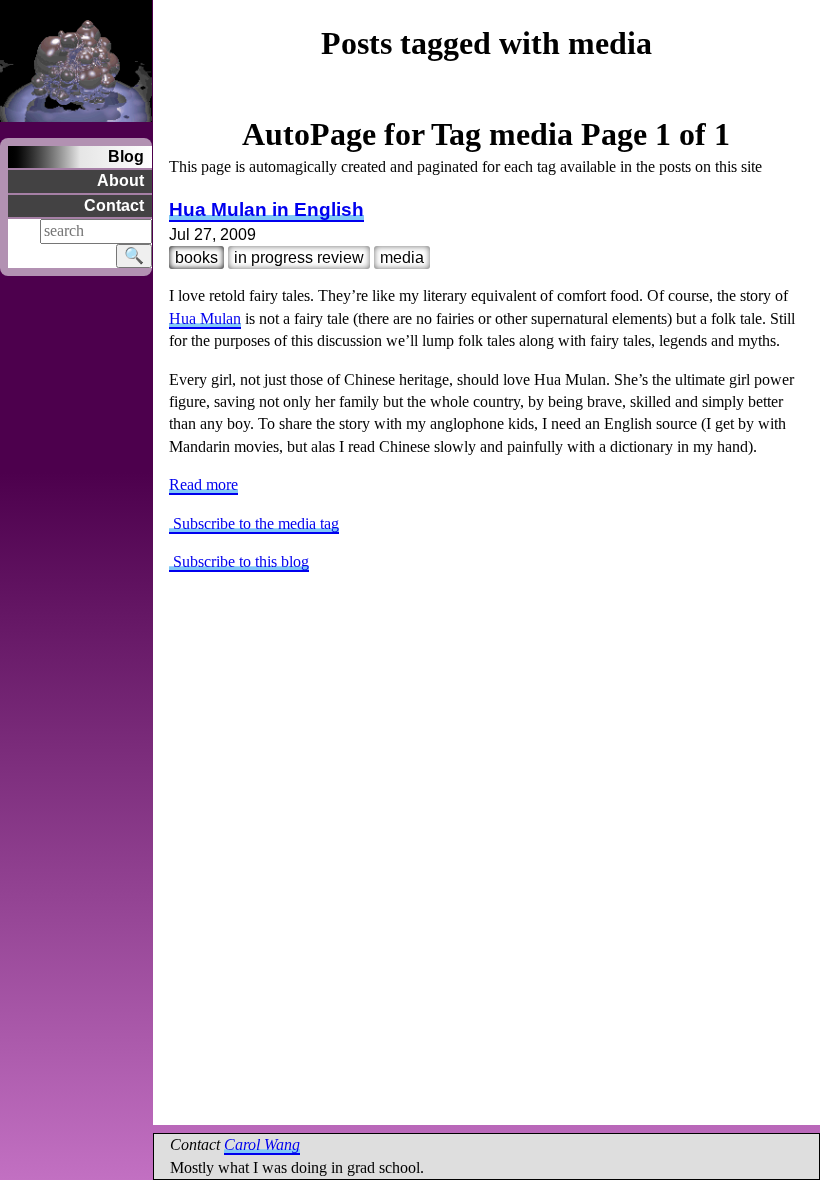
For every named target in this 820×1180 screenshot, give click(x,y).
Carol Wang (262, 1144)
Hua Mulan (205, 318)
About (120, 180)
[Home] (76, 58)
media (402, 257)
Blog (126, 156)
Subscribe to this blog (239, 561)
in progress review (299, 257)
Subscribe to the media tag (254, 523)
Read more (203, 484)
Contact (114, 205)
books (196, 257)
